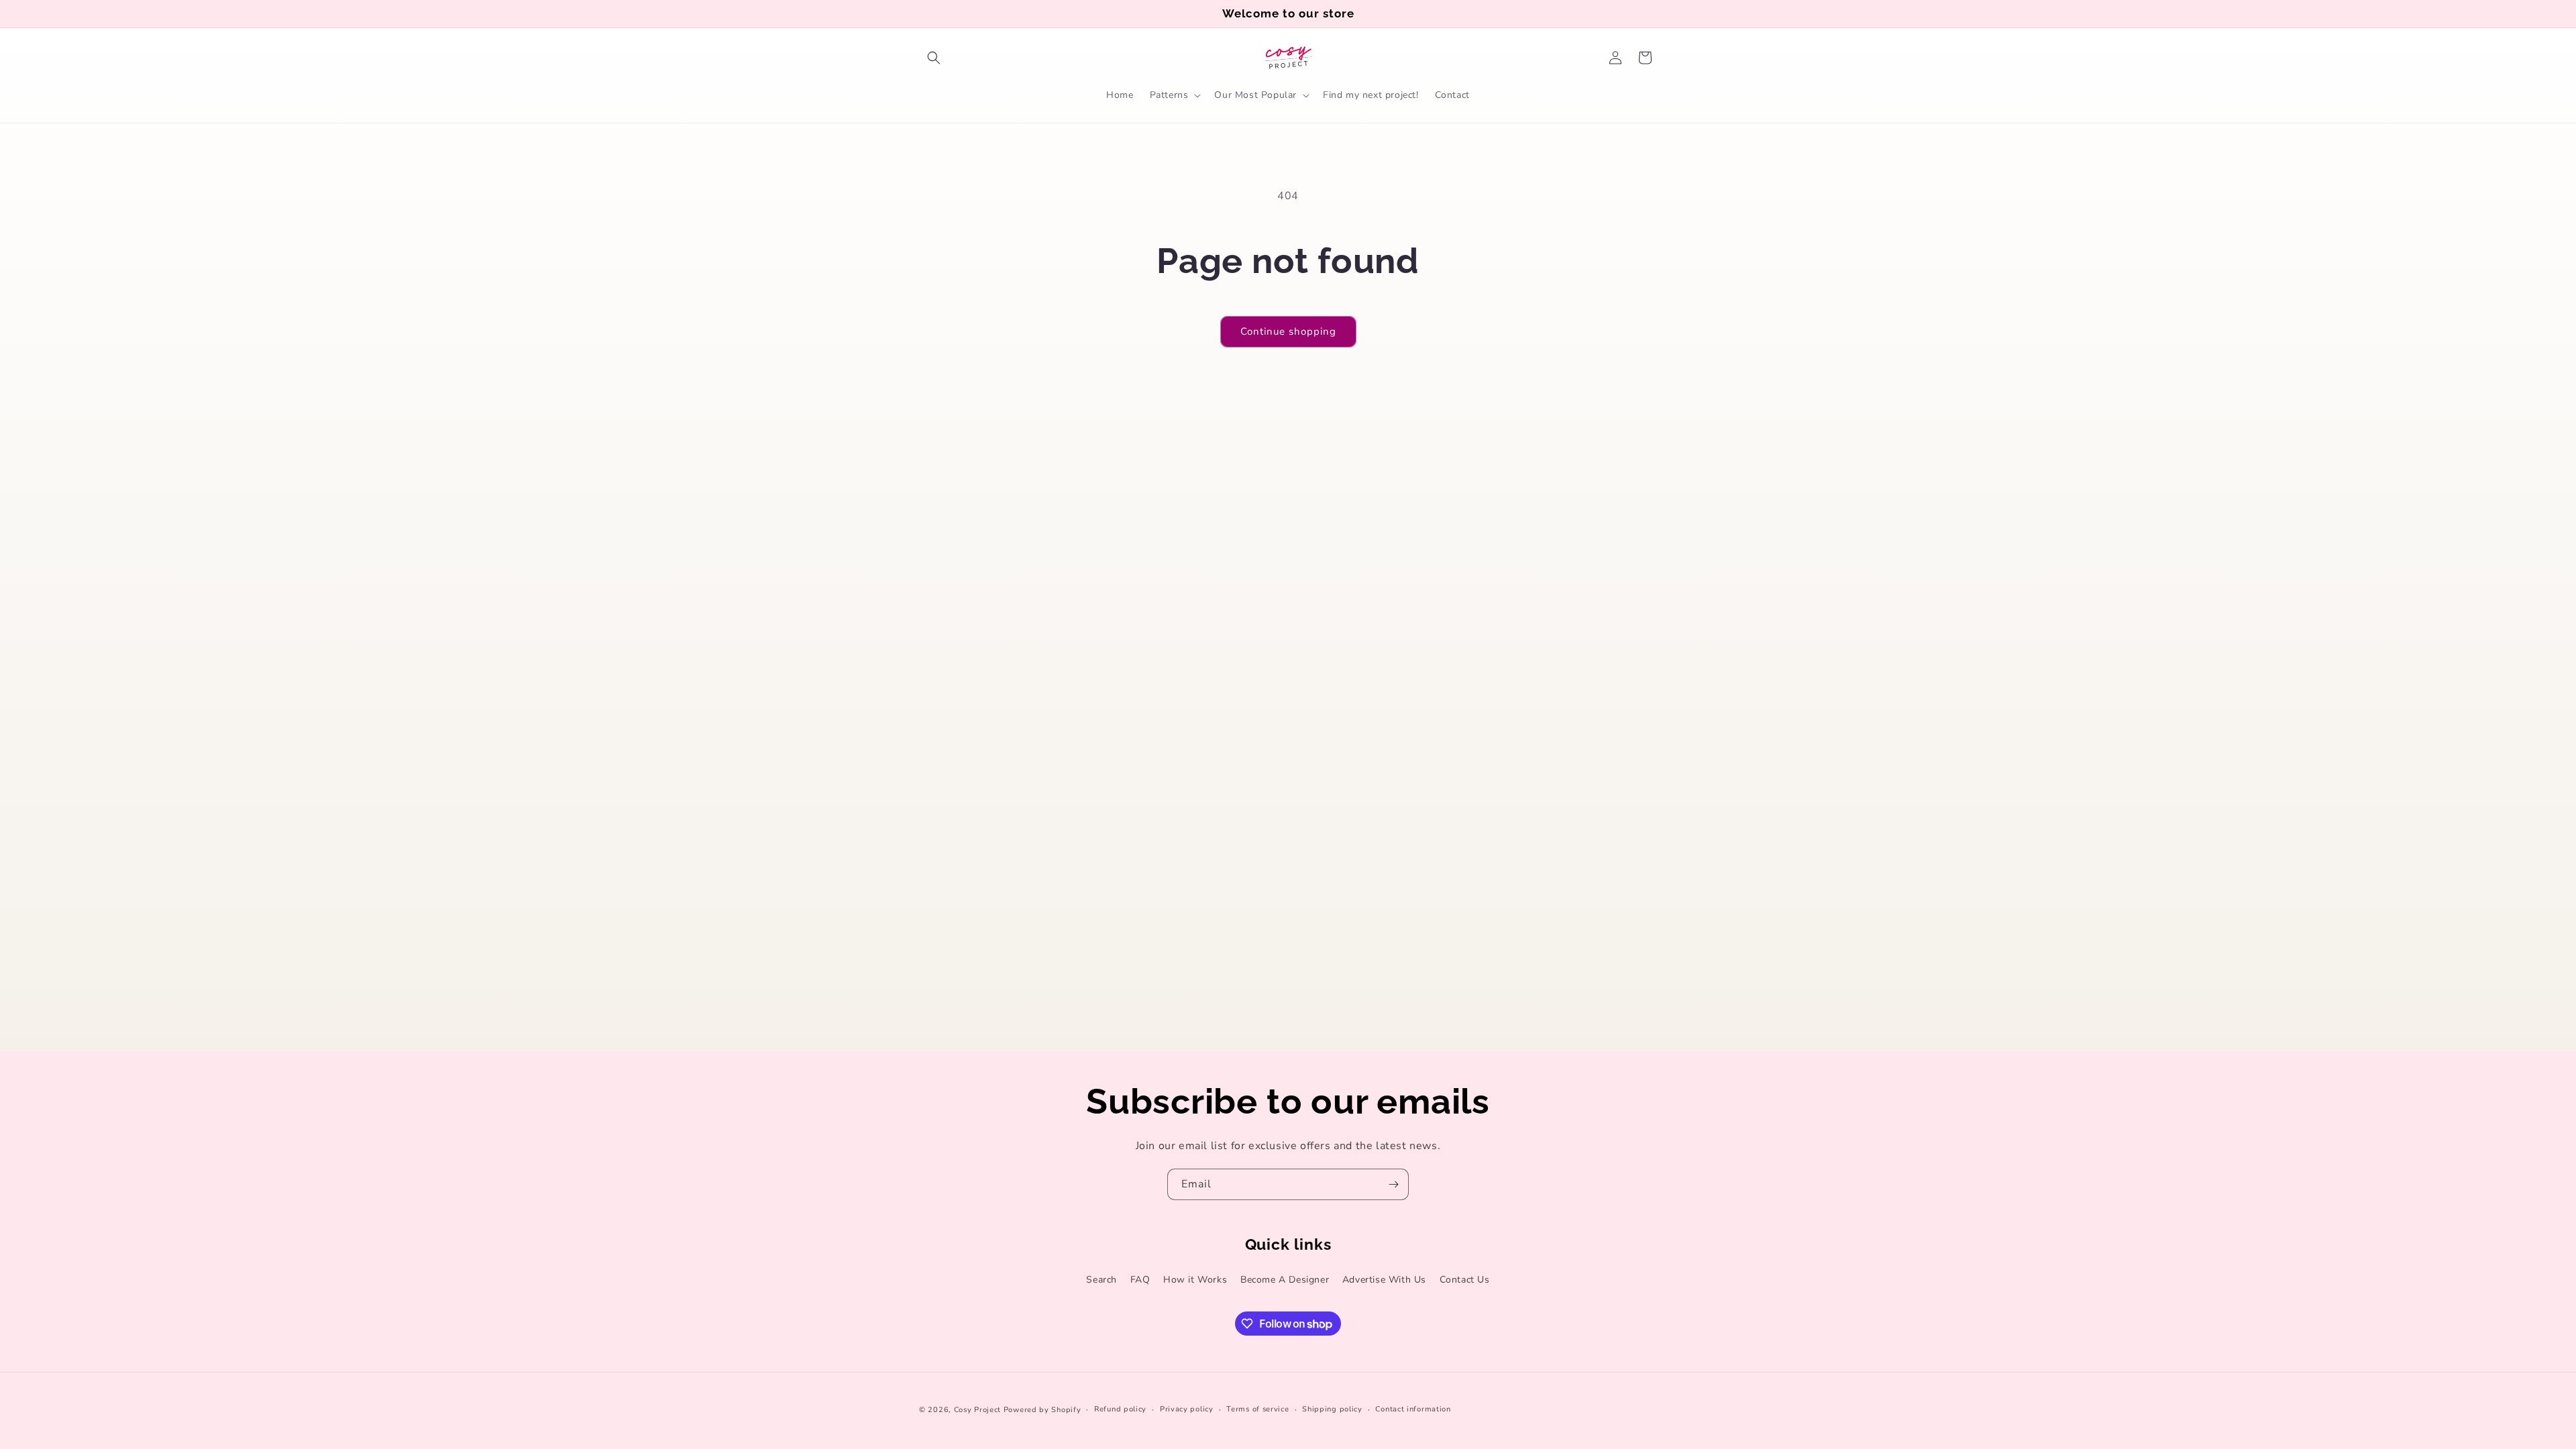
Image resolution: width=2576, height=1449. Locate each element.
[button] (934, 58)
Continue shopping (1288, 331)
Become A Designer (1285, 1280)
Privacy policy (1187, 1409)
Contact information (1413, 1409)
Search (1102, 1280)
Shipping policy (1332, 1409)
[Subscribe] (1393, 1184)
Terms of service (1257, 1409)
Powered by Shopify (1042, 1410)
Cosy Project (977, 1410)
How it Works (1195, 1280)
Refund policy (1120, 1409)
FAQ (1140, 1280)
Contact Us (1465, 1280)
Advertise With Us (1384, 1280)
